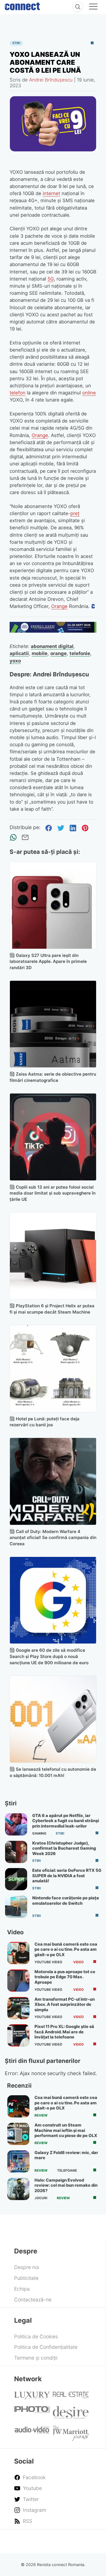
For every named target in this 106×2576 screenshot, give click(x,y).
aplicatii (19, 653)
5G (51, 279)
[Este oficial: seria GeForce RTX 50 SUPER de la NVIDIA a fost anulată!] (16, 1879)
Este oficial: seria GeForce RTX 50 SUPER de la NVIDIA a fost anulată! (67, 1876)
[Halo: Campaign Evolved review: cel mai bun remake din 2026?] (18, 2189)
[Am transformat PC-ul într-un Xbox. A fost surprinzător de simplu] (18, 2008)
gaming (39, 1833)
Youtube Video (48, 1962)
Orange (40, 435)
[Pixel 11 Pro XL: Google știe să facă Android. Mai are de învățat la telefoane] (18, 2035)
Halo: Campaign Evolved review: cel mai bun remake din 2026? (66, 2185)
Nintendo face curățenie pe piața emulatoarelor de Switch (66, 1900)
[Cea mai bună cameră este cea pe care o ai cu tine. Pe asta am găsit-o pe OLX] (18, 1953)
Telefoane (67, 2171)
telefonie (80, 653)
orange (59, 653)
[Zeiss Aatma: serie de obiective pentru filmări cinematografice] (53, 1024)
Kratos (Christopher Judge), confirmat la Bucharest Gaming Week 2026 (64, 1848)
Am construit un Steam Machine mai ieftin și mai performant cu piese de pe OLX (66, 2130)
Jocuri (41, 2198)
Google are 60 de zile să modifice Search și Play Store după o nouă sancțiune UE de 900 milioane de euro (49, 1656)
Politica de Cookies (36, 2336)
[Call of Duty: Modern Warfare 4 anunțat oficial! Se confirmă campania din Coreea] (53, 1481)
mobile (40, 653)
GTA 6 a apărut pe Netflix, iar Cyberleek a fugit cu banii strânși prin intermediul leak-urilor (66, 1821)
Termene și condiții (36, 2358)
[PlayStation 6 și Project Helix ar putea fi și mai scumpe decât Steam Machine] (53, 1256)
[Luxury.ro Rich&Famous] (32, 2397)
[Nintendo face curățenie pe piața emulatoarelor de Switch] (16, 1907)
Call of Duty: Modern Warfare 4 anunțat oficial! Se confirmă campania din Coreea (53, 1538)
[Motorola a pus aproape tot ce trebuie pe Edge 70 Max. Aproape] (18, 1981)
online (89, 393)
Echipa (22, 2289)
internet (51, 193)
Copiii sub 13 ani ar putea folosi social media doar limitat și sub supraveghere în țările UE (53, 1193)
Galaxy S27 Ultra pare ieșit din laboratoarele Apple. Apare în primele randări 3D (48, 962)
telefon (18, 393)
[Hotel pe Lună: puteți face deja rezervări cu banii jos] (53, 1369)
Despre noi (27, 2267)
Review (41, 2115)
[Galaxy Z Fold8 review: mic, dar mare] (18, 2161)
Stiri (16, 43)
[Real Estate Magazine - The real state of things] (71, 2397)
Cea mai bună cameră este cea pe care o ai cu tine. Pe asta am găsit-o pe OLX (66, 1949)
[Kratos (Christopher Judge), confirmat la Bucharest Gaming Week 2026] (16, 1852)
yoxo (15, 661)
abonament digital (52, 646)
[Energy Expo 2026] (53, 631)
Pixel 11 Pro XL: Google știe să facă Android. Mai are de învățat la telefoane (64, 2032)
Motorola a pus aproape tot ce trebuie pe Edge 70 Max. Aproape (65, 1977)
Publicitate (26, 2278)
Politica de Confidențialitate (46, 2347)
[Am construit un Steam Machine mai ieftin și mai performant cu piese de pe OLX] (18, 2134)
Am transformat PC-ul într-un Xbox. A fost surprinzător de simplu (65, 2005)
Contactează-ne (33, 2300)
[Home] (22, 5)
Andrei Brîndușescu (51, 80)
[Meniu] (93, 7)
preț (75, 513)
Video (78, 1962)
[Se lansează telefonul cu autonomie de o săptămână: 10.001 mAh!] (53, 1719)
